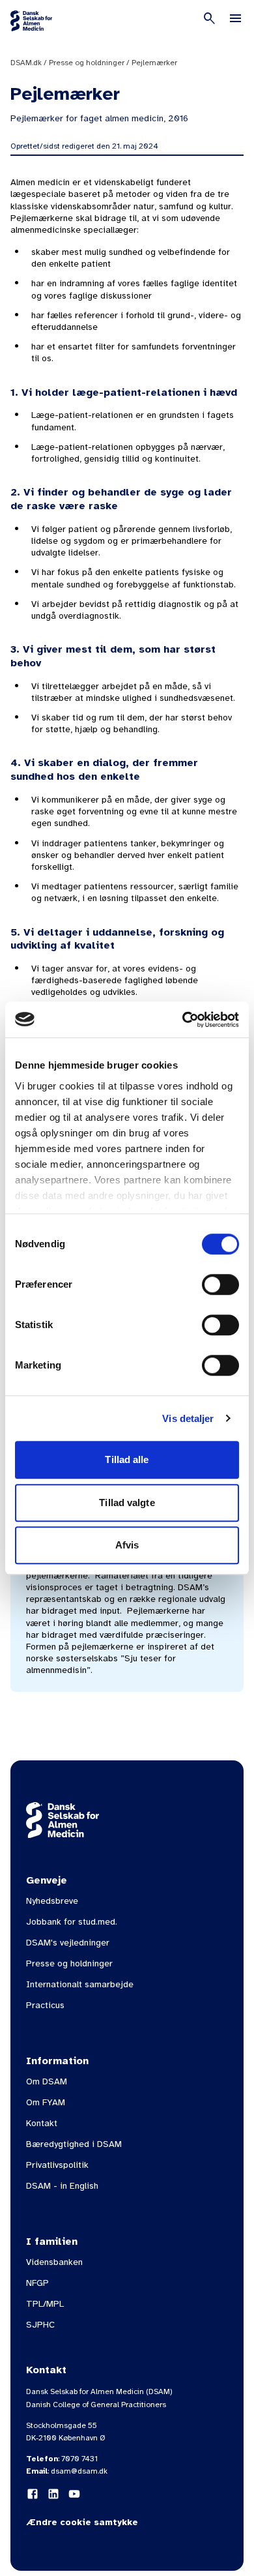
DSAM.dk (26, 63)
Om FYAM (46, 2102)
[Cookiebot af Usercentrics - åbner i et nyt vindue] (183, 1020)
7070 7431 (79, 2459)
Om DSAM (47, 2081)
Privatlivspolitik (57, 2165)
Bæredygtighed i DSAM (74, 2144)
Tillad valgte (127, 1503)
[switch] (220, 1284)
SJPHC (40, 2325)
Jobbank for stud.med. (72, 1922)
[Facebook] (33, 2494)
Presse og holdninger (87, 63)
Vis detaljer (188, 1418)
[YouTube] (74, 2494)
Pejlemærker (154, 63)
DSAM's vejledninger (68, 1943)
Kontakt (42, 2123)
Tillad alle (127, 1459)
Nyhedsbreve (52, 1901)
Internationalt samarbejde (80, 1984)
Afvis (127, 1545)
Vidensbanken (54, 2262)
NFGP (37, 2283)
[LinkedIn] (53, 2494)
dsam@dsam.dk (79, 2471)
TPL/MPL (45, 2304)
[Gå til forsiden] (31, 21)
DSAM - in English (62, 2186)
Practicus (45, 2005)
